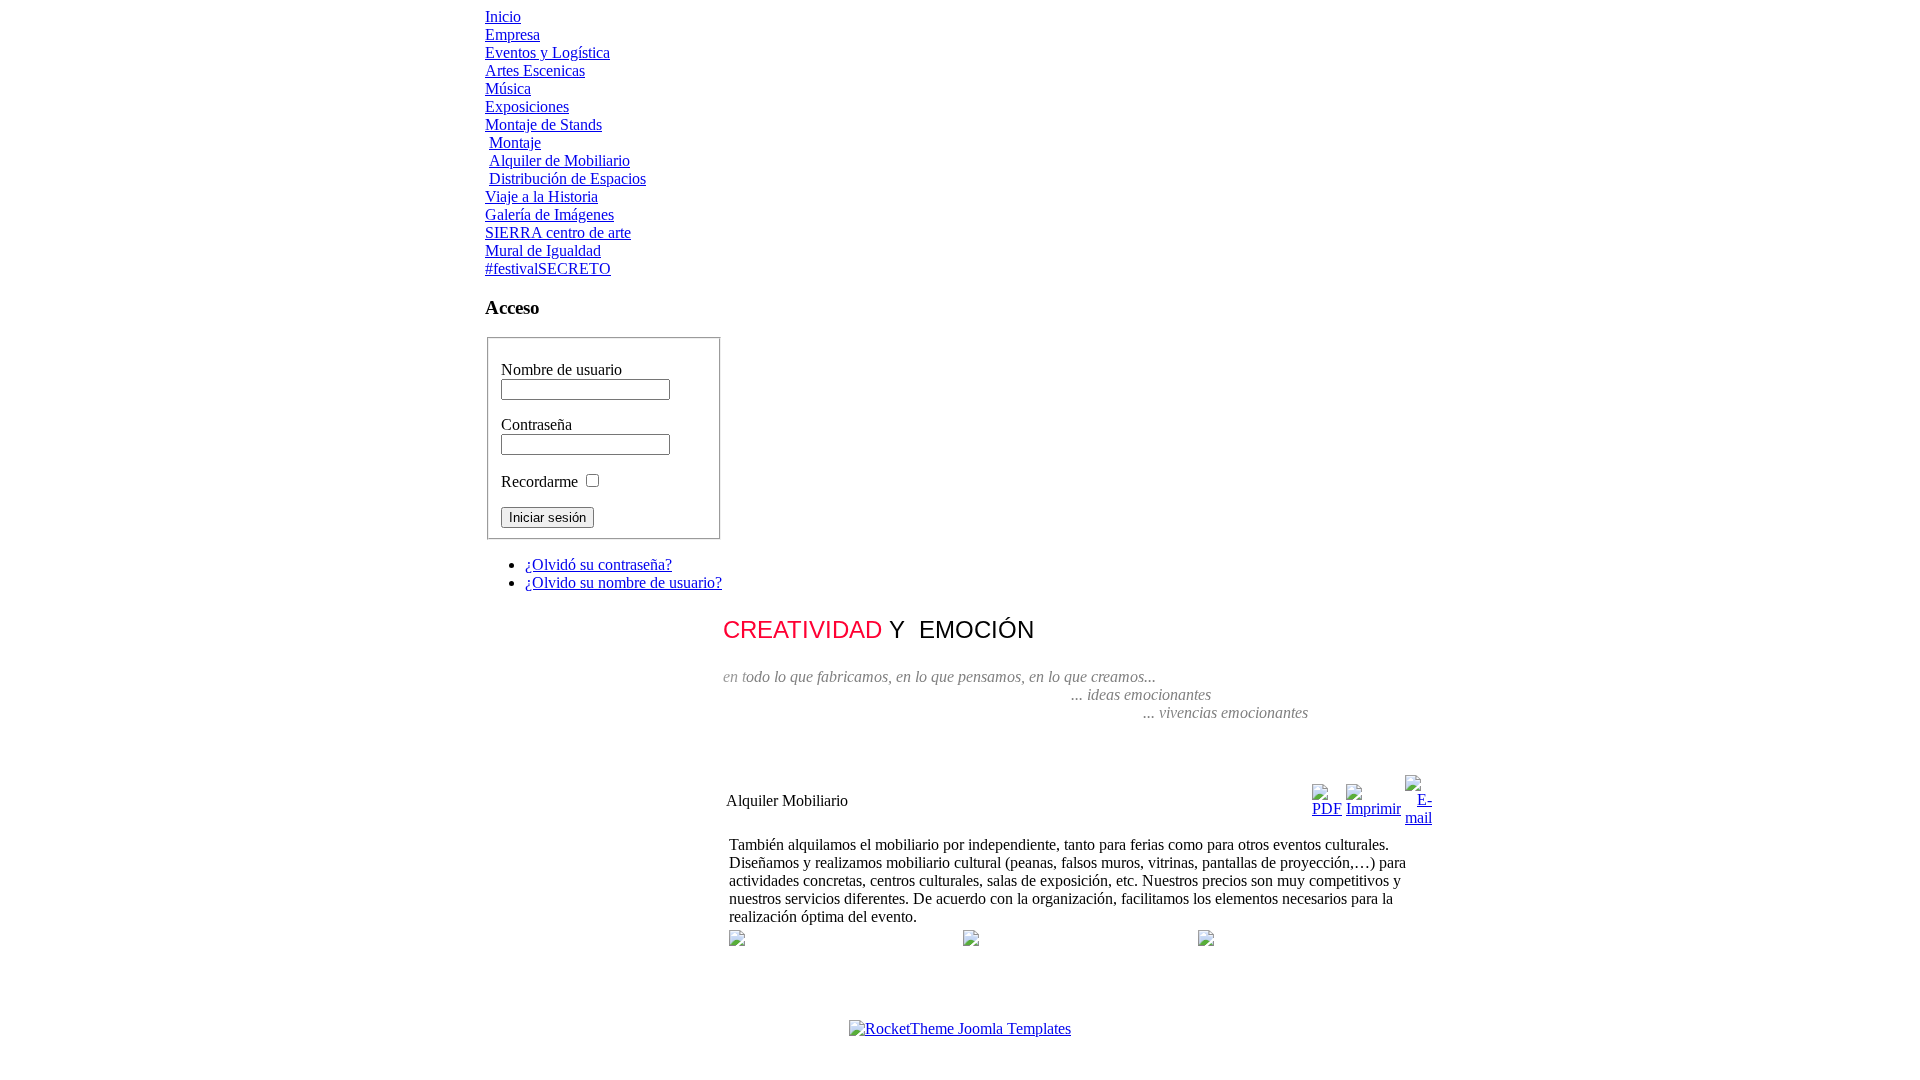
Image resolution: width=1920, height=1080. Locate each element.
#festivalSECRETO (548, 268)
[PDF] (1327, 808)
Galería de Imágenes (549, 214)
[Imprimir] (1373, 808)
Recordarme (539, 481)
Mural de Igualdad (543, 250)
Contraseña (536, 424)
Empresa (512, 34)
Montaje (515, 142)
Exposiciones (527, 106)
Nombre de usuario (561, 369)
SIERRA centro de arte (558, 232)
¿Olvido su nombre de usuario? (623, 582)
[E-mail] (1418, 817)
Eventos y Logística (547, 52)
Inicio (503, 16)
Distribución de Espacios (567, 178)
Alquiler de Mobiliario (559, 160)
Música (508, 88)
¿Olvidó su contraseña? (598, 564)
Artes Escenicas (535, 70)
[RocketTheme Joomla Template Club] (960, 1028)
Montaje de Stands (543, 124)
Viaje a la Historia (541, 196)
